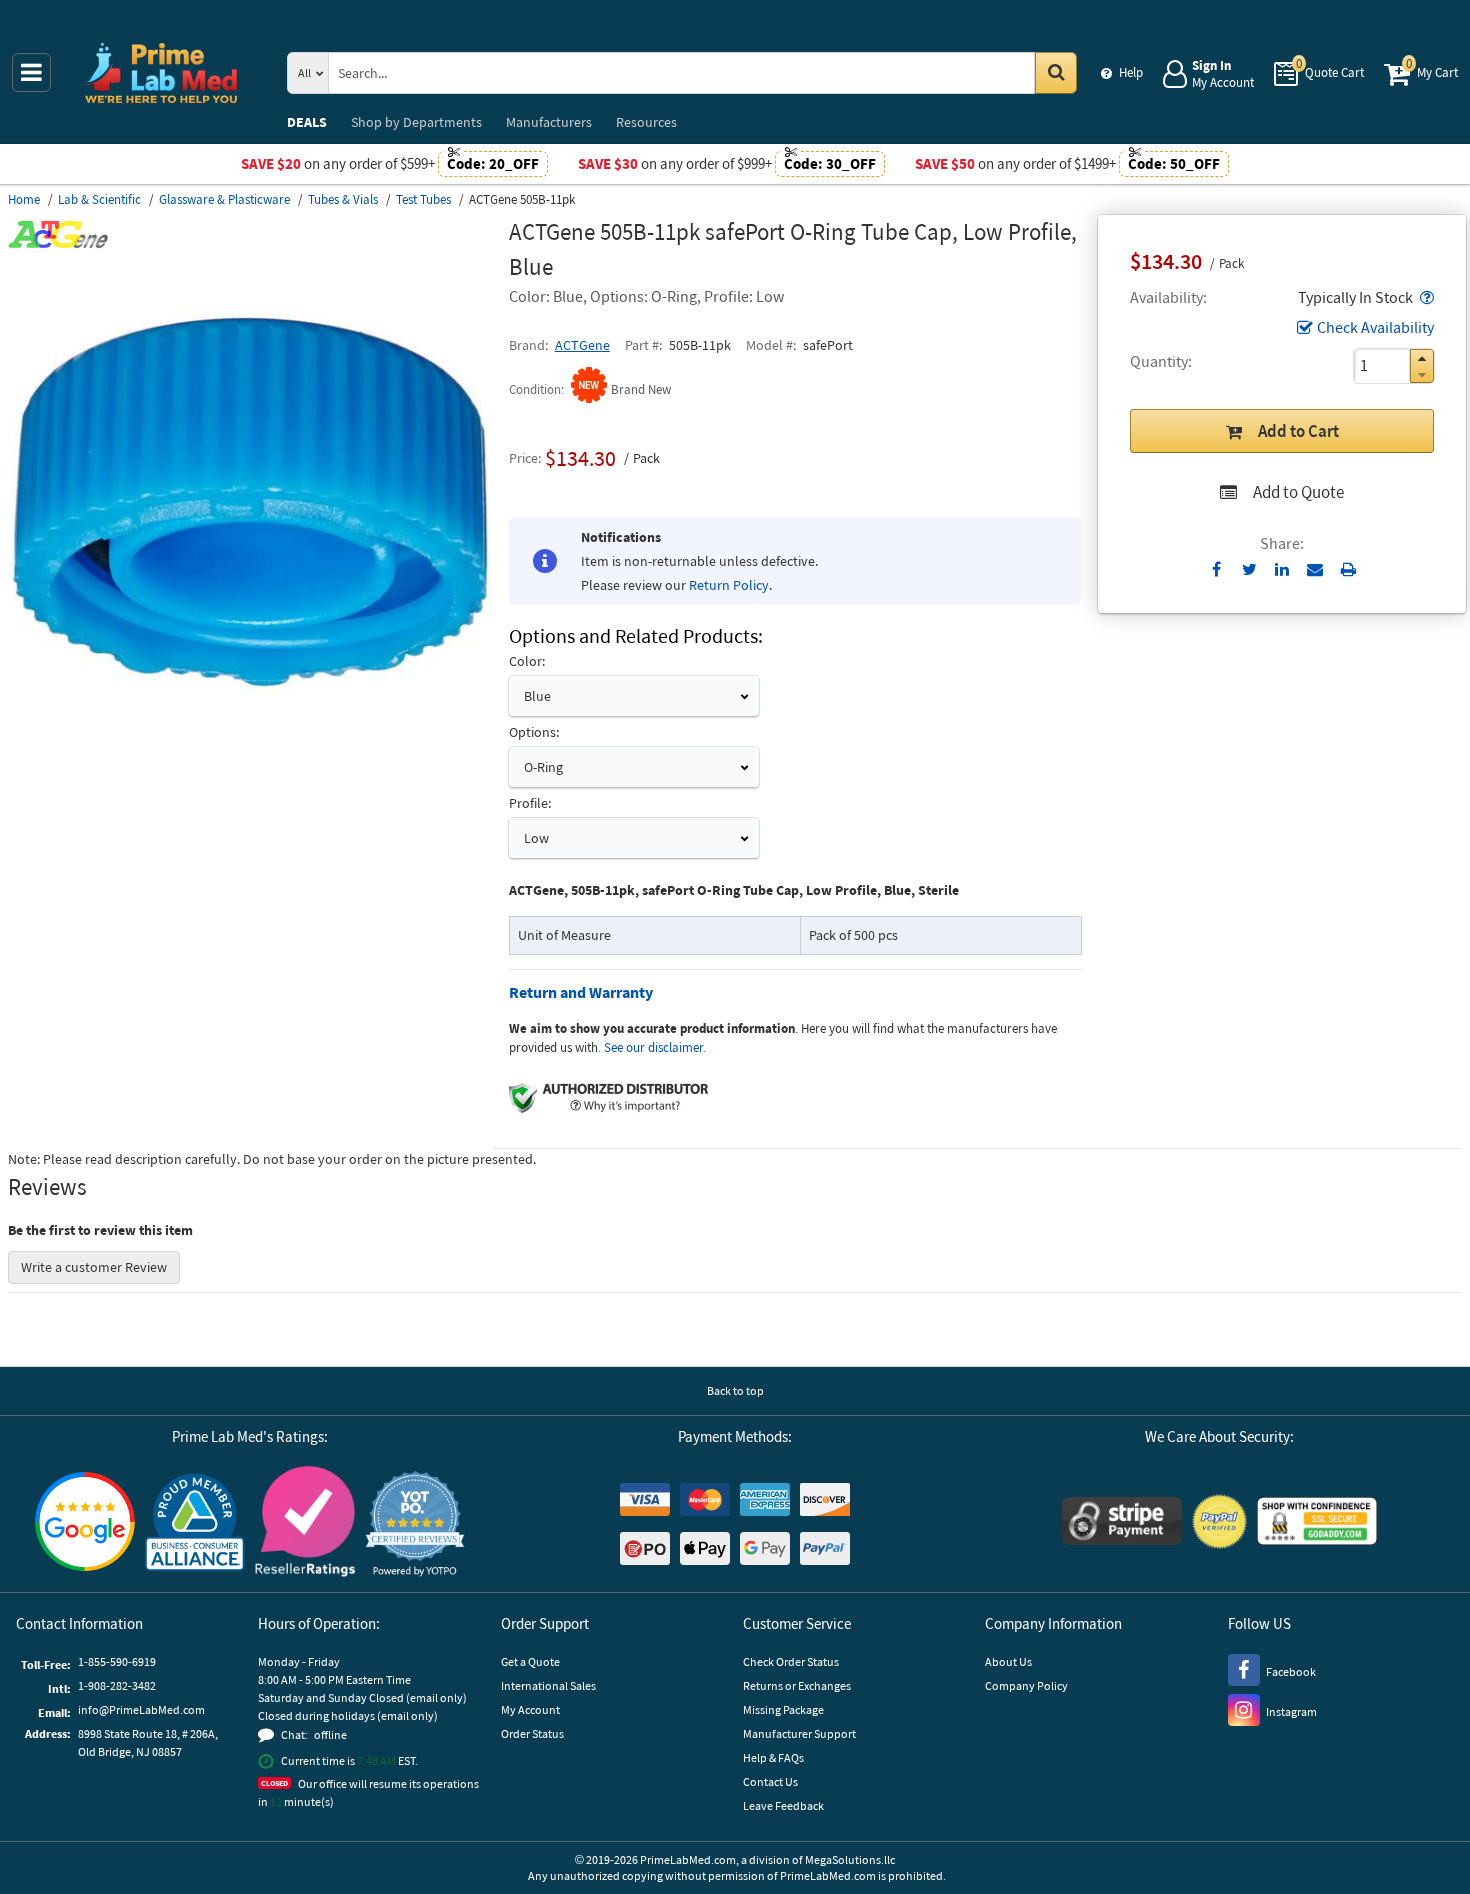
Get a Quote (530, 1661)
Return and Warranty (581, 992)
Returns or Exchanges (797, 1685)
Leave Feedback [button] (783, 1805)
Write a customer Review (94, 1267)
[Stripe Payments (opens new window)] (1122, 1523)
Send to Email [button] (1315, 570)
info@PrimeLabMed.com (141, 1709)
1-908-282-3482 (117, 1685)
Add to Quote (1298, 492)
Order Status (532, 1733)
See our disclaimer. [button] (655, 1047)
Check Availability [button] (1375, 327)
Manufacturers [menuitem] (549, 122)
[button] (1425, 297)
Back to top (735, 1390)
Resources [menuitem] (646, 122)
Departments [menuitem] (416, 122)
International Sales (548, 1685)
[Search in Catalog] (1056, 73)
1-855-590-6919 (117, 1661)
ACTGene (582, 345)
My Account (530, 1709)
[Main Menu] (31, 72)
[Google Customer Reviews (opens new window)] (85, 1524)
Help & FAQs (773, 1757)
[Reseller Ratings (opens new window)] (305, 1524)
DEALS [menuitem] (307, 122)
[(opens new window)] (250, 739)
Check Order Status (791, 1661)
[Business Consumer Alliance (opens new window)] (195, 1523)
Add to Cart (1298, 431)
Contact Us (770, 1781)
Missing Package (783, 1709)
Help (1131, 72)
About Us (1008, 1661)
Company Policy (1026, 1685)
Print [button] (1348, 569)
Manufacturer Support (799, 1733)
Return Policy (729, 585)
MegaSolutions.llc (850, 1859)
